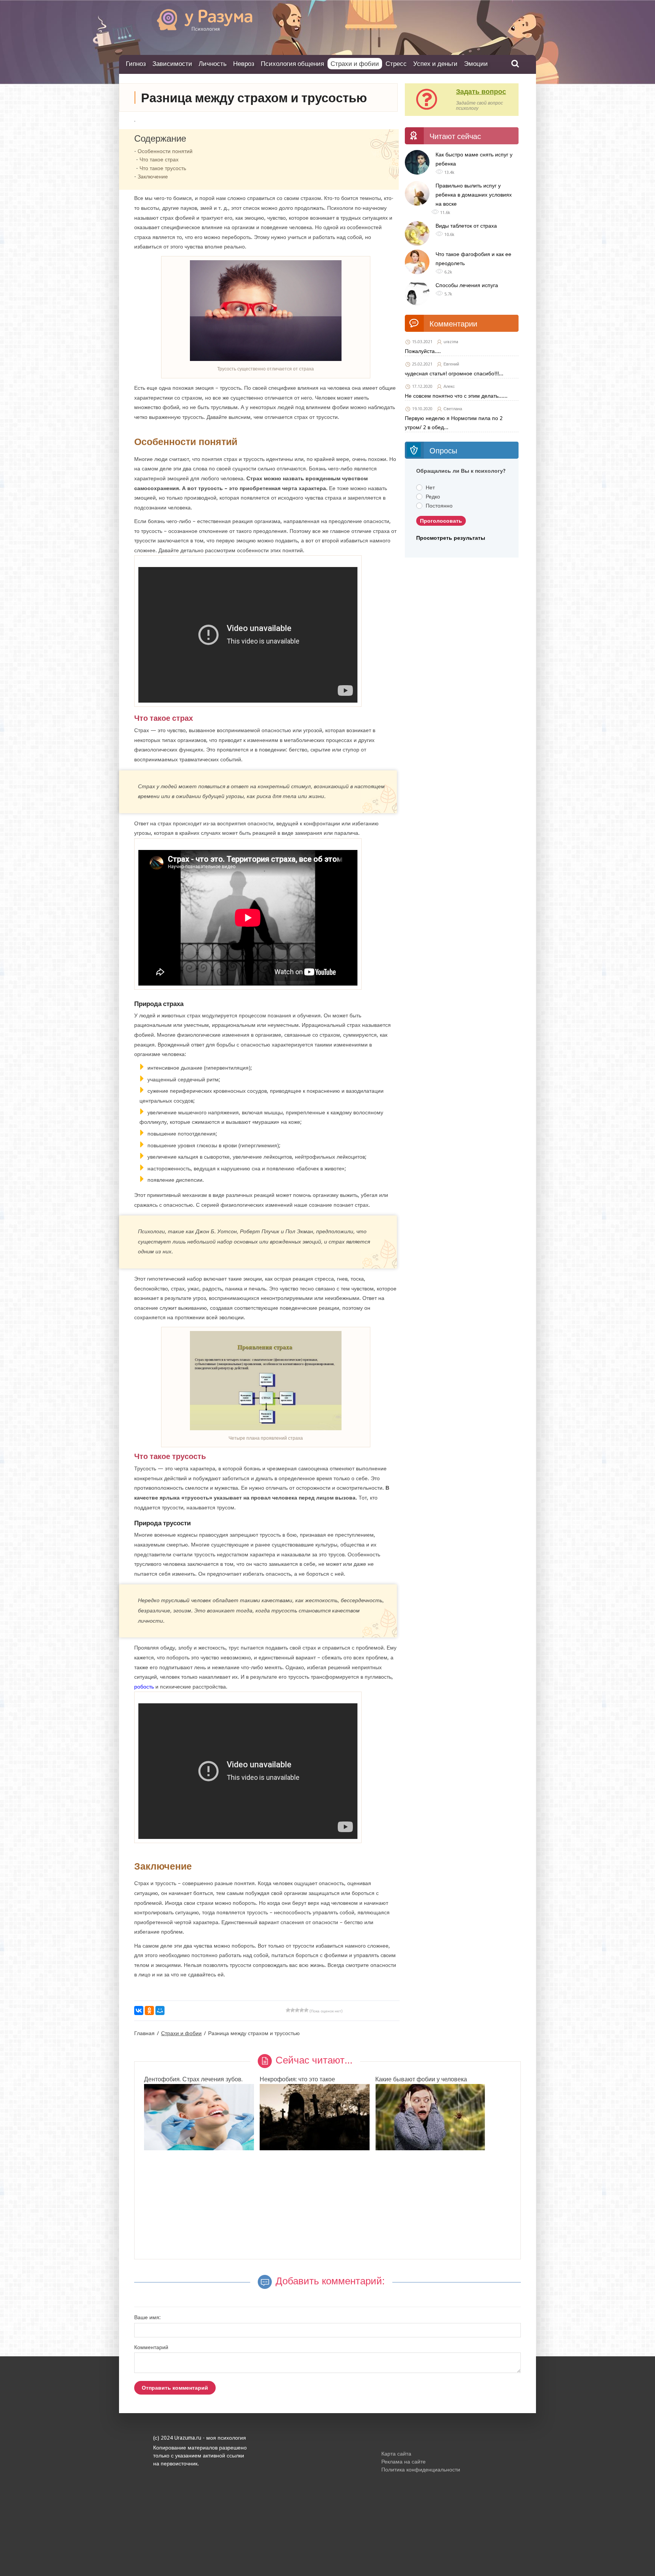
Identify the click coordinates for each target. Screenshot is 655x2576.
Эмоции (476, 63)
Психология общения (292, 63)
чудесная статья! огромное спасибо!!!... (454, 373)
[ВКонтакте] (139, 2010)
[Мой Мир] (160, 2010)
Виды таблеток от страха (466, 226)
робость (144, 1687)
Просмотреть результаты (451, 538)
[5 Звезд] (306, 2010)
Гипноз (136, 63)
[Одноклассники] (149, 2010)
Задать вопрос (481, 91)
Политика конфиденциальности (421, 2470)
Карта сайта (396, 2454)
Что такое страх (159, 159)
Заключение (153, 177)
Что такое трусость (163, 168)
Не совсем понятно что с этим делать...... (456, 396)
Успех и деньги (435, 63)
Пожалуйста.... (423, 351)
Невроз (244, 63)
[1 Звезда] (288, 2010)
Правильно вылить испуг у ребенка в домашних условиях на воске (474, 195)
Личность (213, 63)
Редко (433, 497)
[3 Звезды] (297, 2010)
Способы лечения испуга (467, 285)
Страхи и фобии (355, 64)
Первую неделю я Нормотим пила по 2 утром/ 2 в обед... (454, 423)
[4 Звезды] (302, 2010)
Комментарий (151, 2347)
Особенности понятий (165, 151)
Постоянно (439, 506)
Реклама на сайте (403, 2462)
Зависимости (172, 63)
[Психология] (193, 29)
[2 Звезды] (293, 2010)
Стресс (396, 63)
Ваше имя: (147, 2317)
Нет (430, 487)
